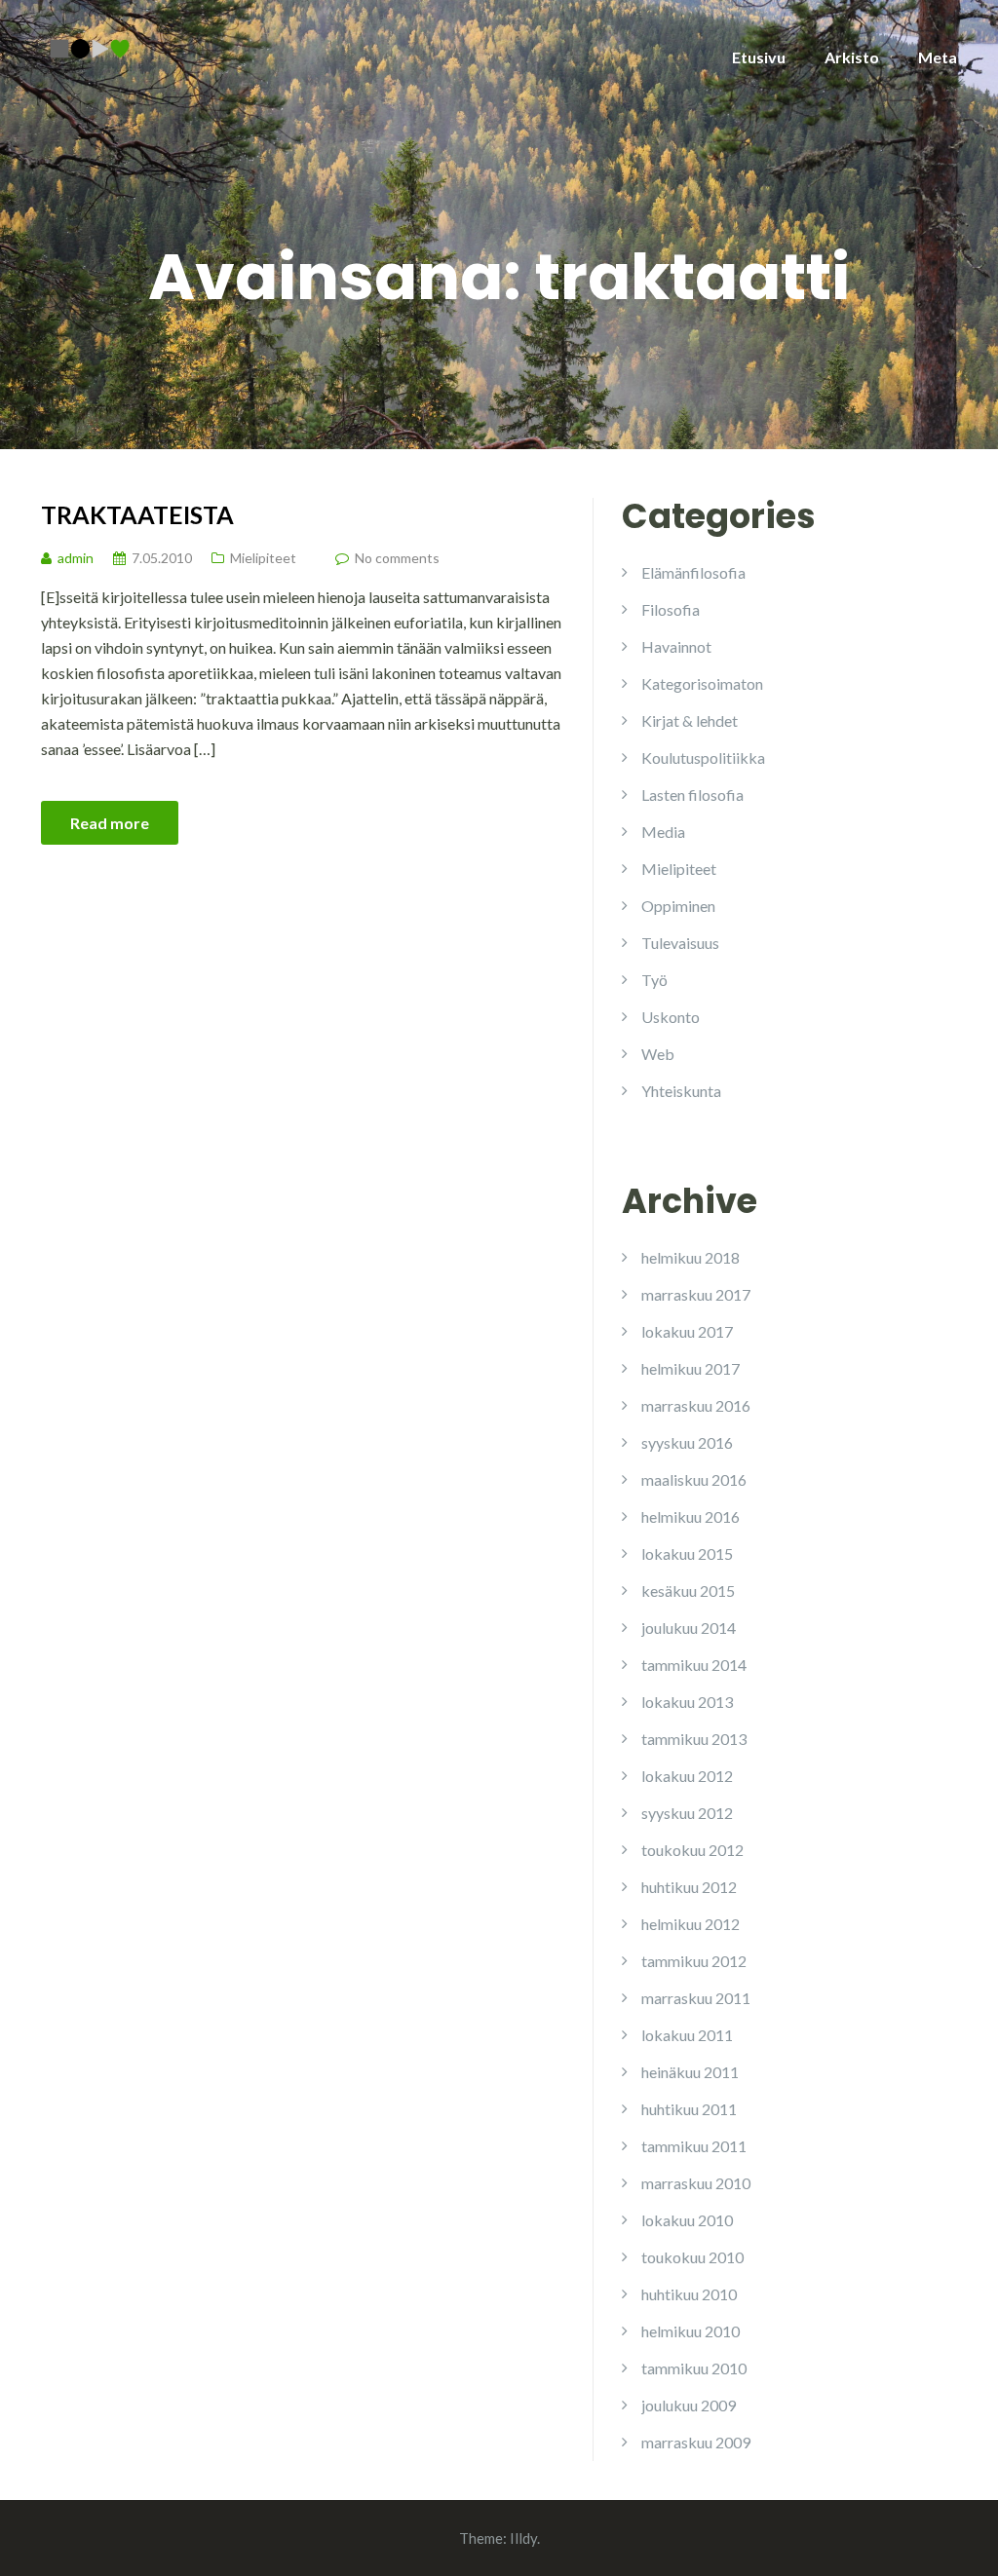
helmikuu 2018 (691, 1257)
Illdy (523, 2538)
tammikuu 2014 (694, 1665)
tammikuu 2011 (694, 2146)
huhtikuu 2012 (689, 1887)
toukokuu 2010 (692, 2257)
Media (663, 832)
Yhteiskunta (681, 1091)
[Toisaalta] (90, 46)
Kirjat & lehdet (690, 720)
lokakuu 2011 (687, 2035)
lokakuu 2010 (687, 2220)
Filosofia (671, 609)
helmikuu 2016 (691, 1516)
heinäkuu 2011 (690, 2072)
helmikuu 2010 (691, 2331)
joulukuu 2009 (689, 2405)
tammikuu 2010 (694, 2368)
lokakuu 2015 (687, 1553)
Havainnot (676, 646)
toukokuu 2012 (692, 1850)
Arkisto (852, 57)
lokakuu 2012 (687, 1776)
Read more (110, 823)
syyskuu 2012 (687, 1813)
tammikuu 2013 (694, 1739)
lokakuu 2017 (687, 1331)
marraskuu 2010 (696, 2183)
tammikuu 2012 (694, 1961)
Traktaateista (137, 514)
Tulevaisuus (680, 943)
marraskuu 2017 (696, 1294)
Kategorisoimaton (702, 683)
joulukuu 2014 (689, 1628)
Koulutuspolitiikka (703, 758)
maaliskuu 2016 (694, 1479)
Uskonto (671, 1017)
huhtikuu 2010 (689, 2294)
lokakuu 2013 (687, 1702)
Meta (938, 57)
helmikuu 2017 (691, 1368)
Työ (654, 980)
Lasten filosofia (692, 795)
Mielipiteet (263, 558)
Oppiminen (678, 906)
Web (658, 1054)
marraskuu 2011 (696, 1998)
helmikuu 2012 (691, 1924)
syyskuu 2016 (687, 1442)
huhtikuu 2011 (689, 2109)
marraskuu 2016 (696, 1405)
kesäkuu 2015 (688, 1591)
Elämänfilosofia (693, 572)
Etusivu (759, 57)
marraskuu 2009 (696, 2442)
